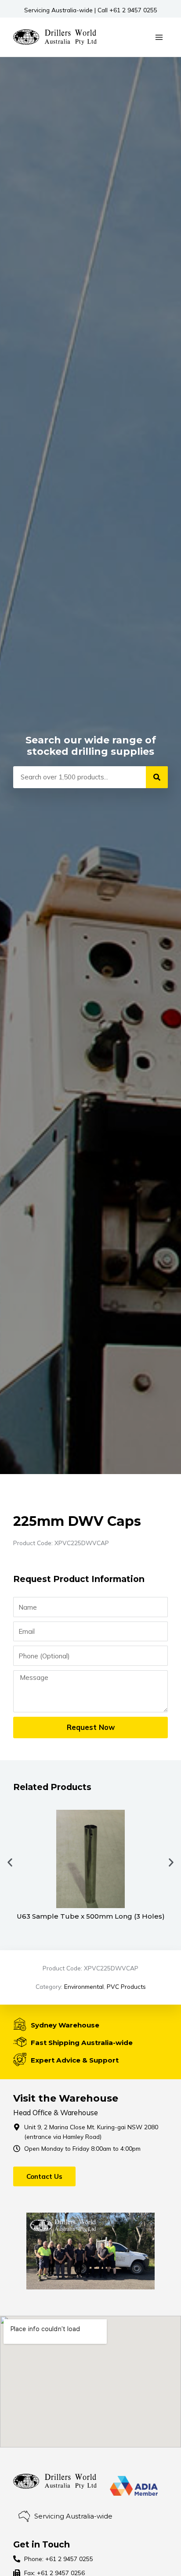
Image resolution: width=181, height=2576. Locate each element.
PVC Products (126, 1986)
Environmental (84, 1986)
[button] (10, 1863)
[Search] (157, 777)
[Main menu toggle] (159, 37)
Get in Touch (42, 2544)
